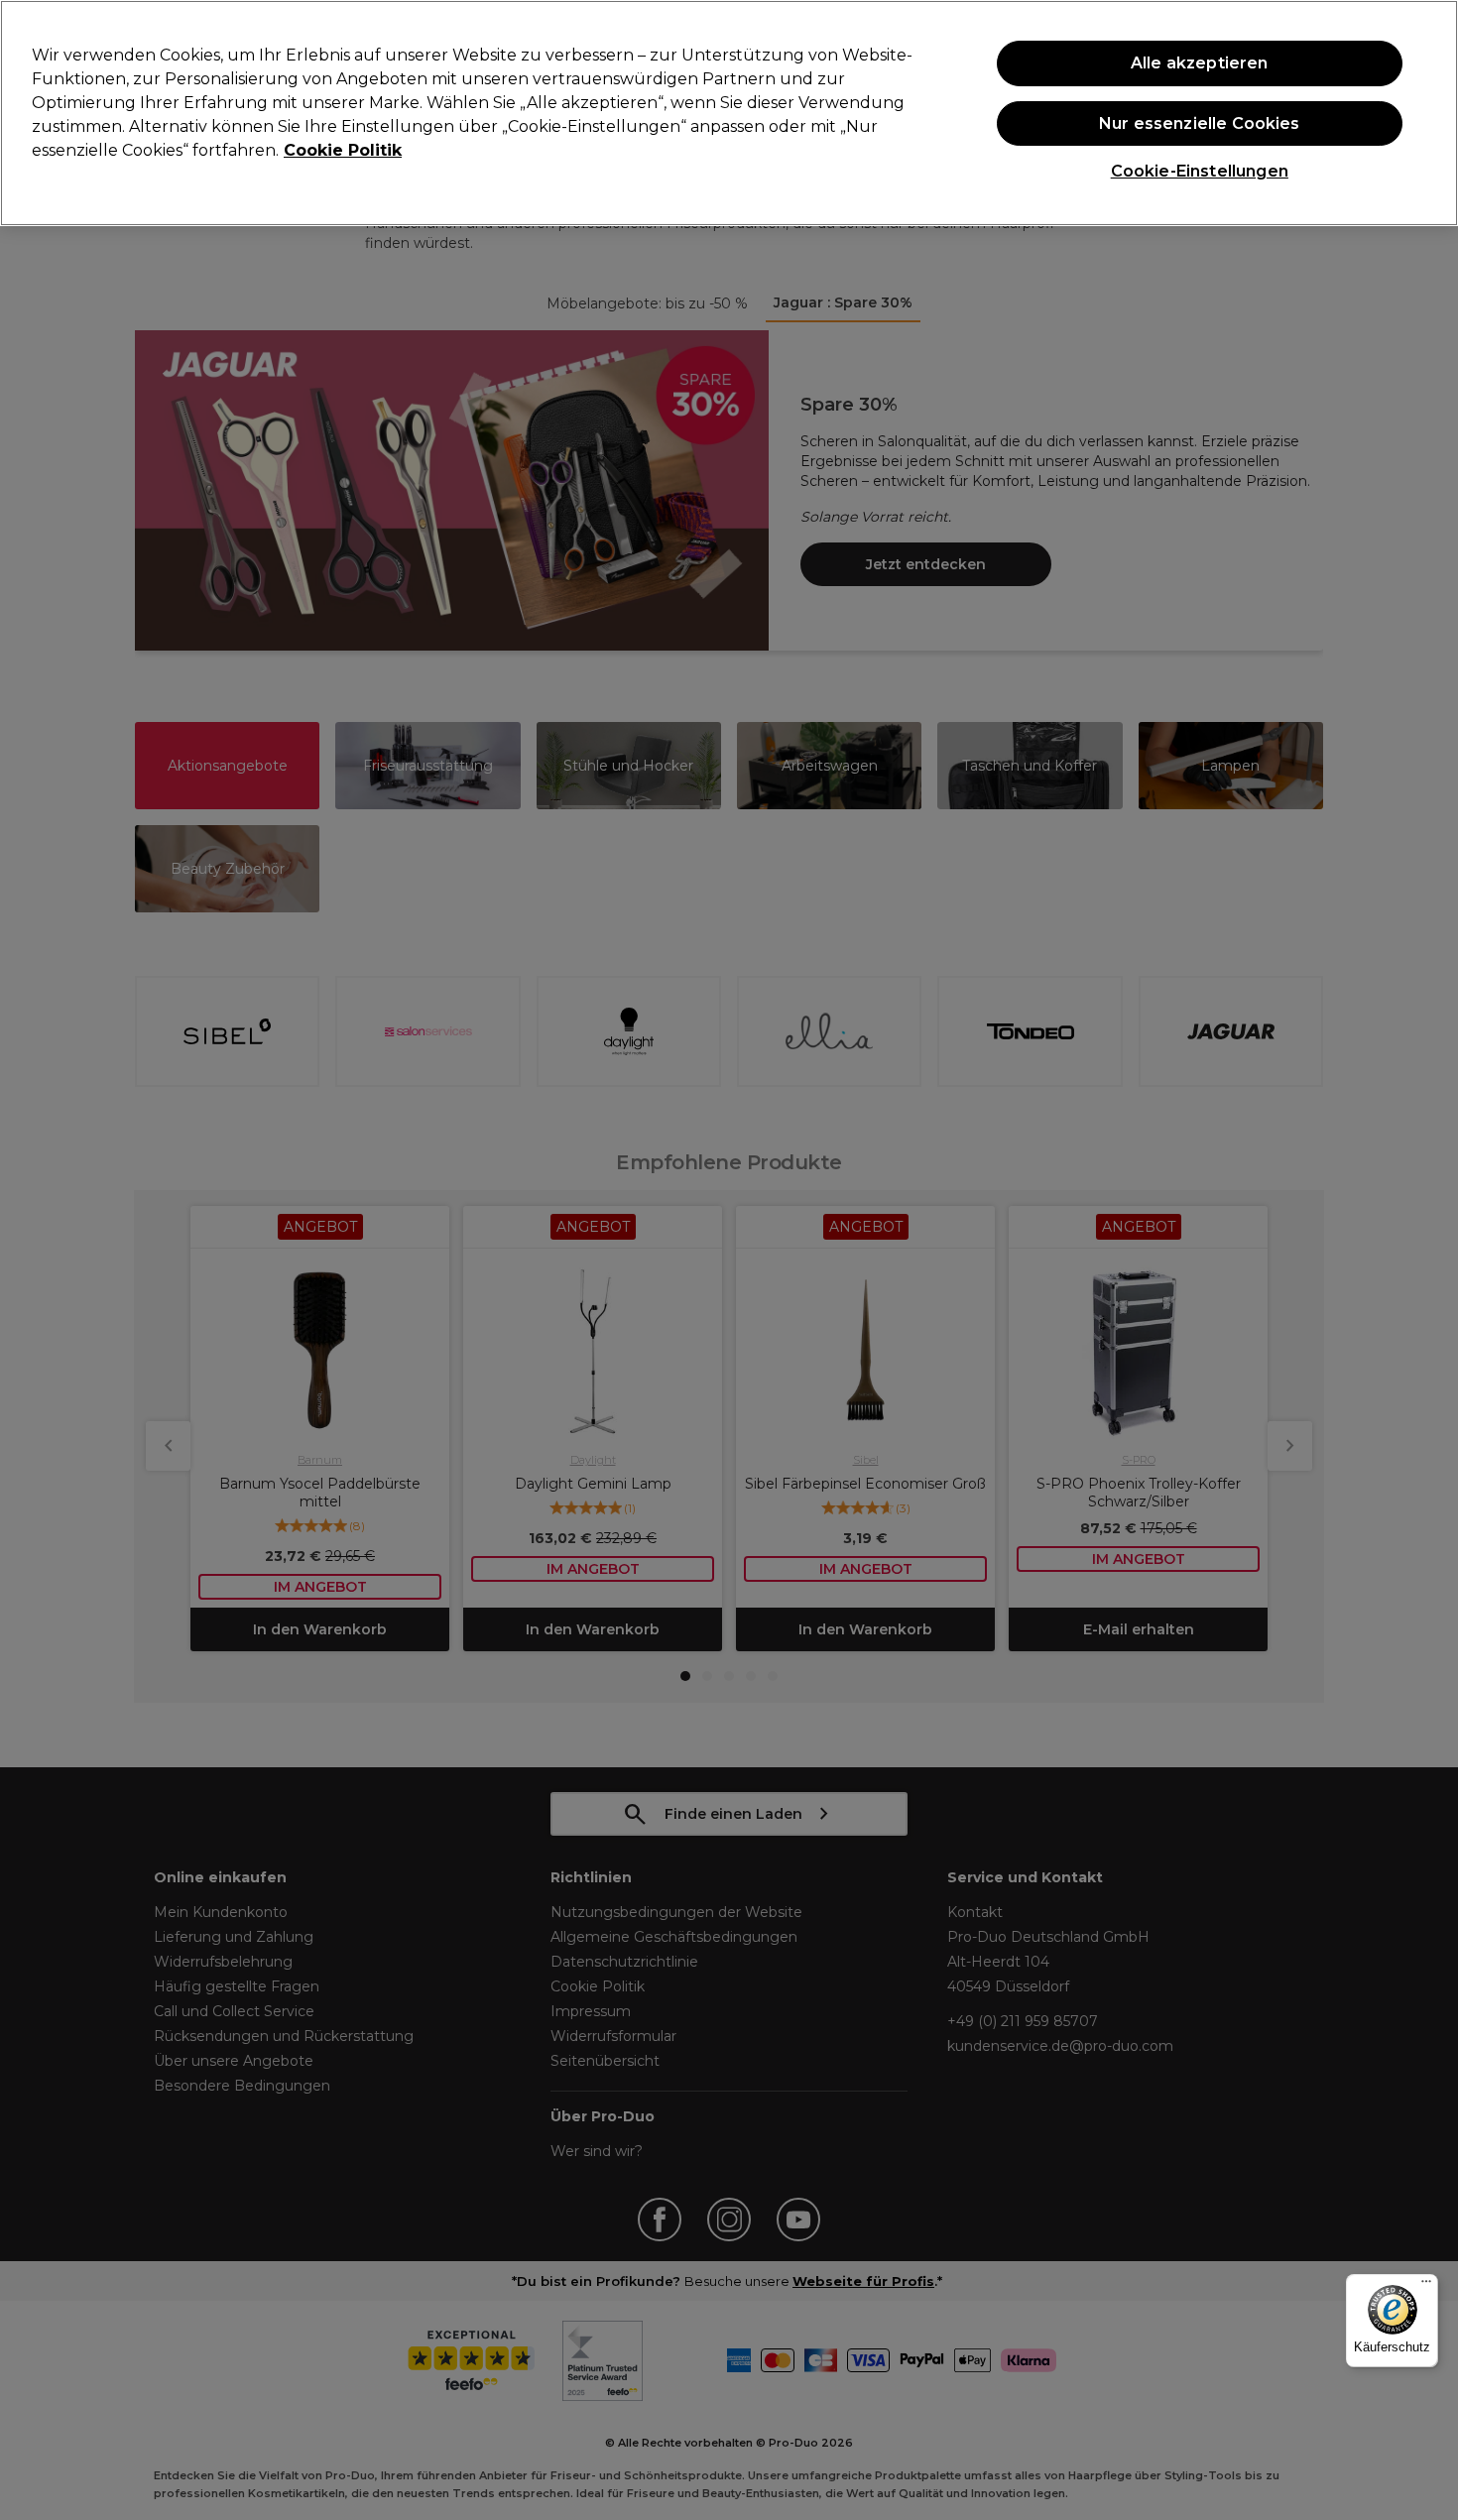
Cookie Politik (343, 150)
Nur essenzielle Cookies (1200, 123)
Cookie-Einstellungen (1200, 171)
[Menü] (1426, 2286)
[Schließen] (1426, 111)
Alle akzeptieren (1200, 63)
